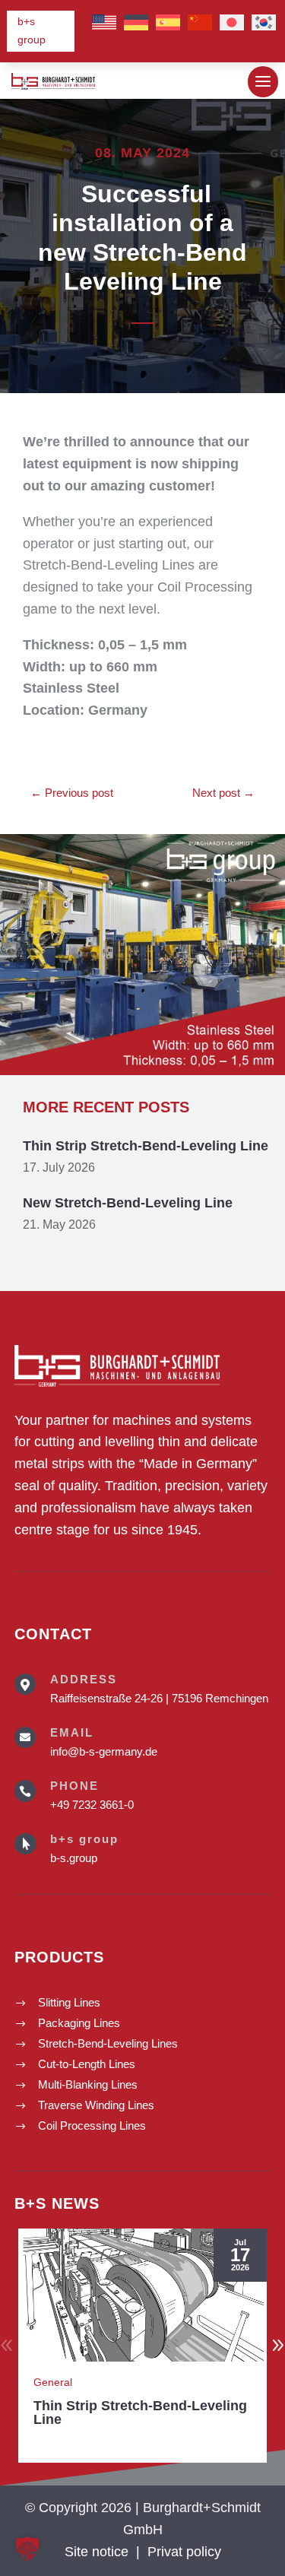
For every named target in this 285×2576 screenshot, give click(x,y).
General (53, 2382)
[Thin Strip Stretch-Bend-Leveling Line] (142, 2295)
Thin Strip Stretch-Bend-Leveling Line (146, 1146)
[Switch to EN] (104, 23)
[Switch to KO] (264, 23)
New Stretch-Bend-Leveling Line (128, 1203)
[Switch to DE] (136, 23)
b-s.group (74, 1858)
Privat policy (184, 2552)
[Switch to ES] (168, 23)
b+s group (32, 30)
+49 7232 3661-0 (92, 1805)
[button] (27, 2549)
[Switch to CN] (200, 23)
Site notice (97, 2552)
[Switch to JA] (232, 23)
